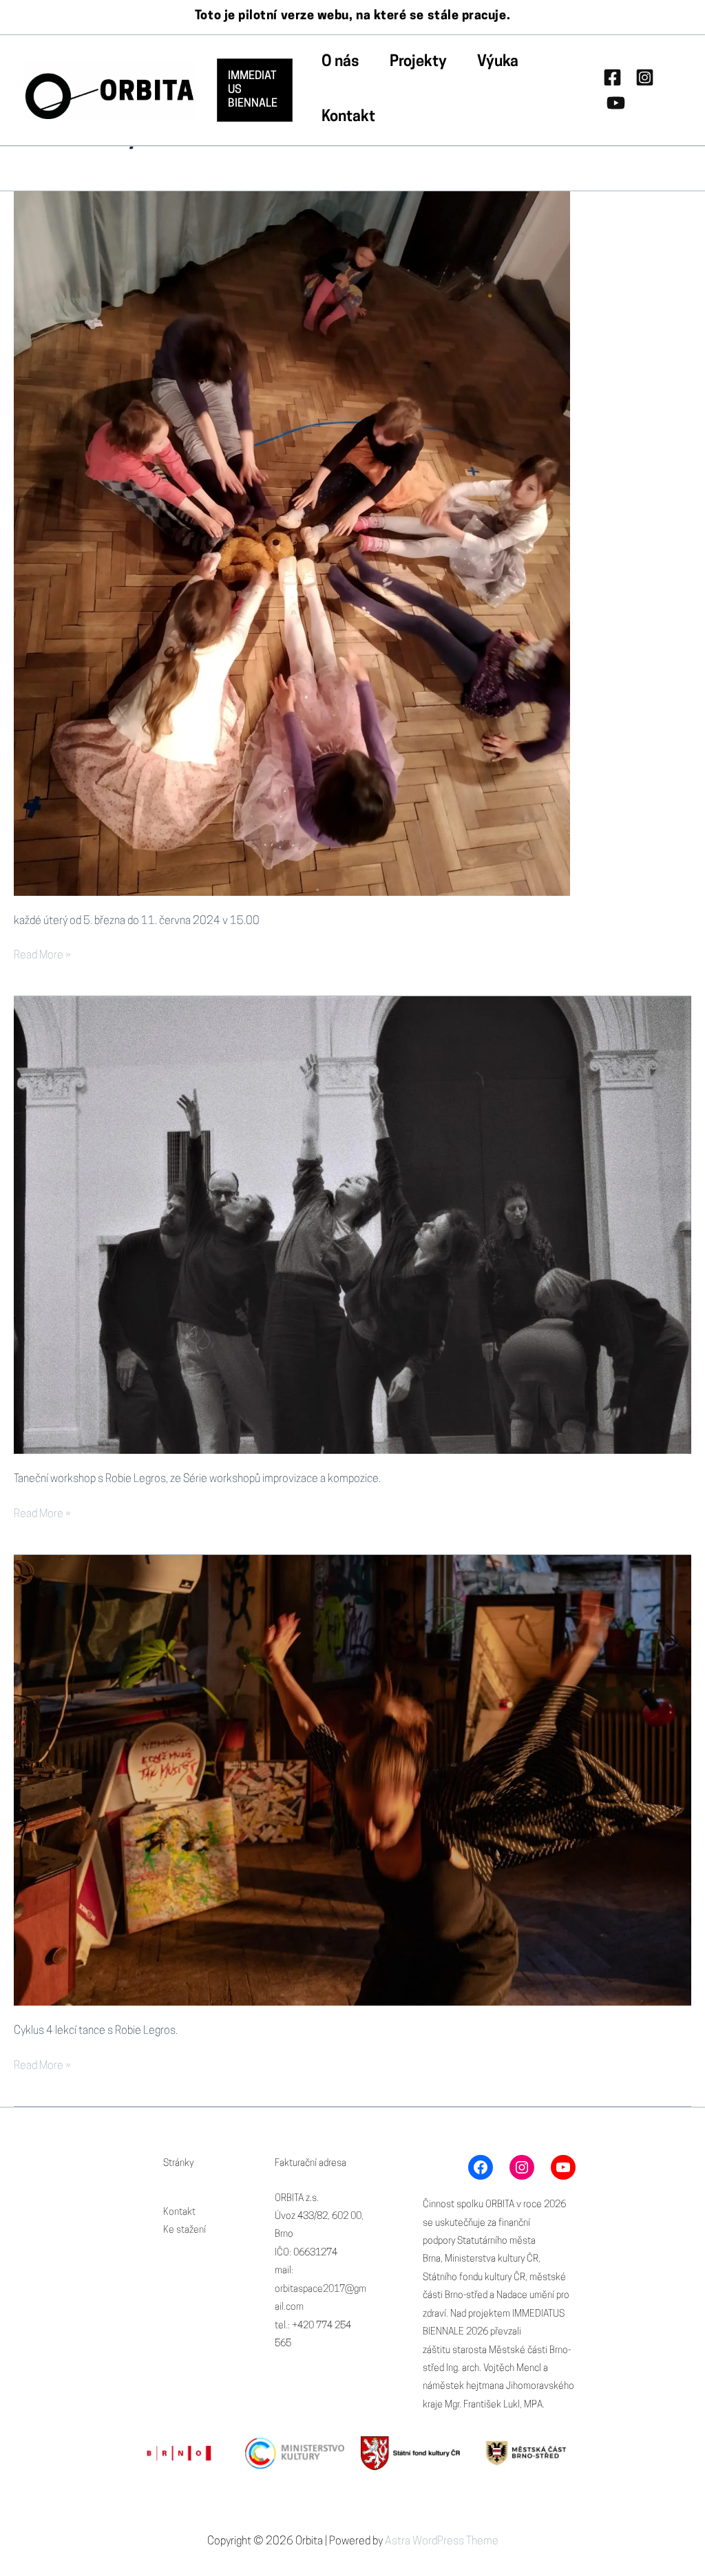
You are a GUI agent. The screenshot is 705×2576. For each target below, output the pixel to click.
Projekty (418, 62)
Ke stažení (185, 2230)
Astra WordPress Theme (442, 2542)
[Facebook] (612, 77)
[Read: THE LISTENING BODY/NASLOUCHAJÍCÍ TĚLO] (352, 1225)
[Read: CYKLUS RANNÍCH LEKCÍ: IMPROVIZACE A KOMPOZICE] (352, 1781)
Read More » (42, 957)
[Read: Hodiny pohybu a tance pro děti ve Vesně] (292, 544)
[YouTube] (616, 103)
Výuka (498, 62)
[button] (255, 90)
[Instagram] (645, 77)
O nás (340, 62)
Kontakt (348, 117)
